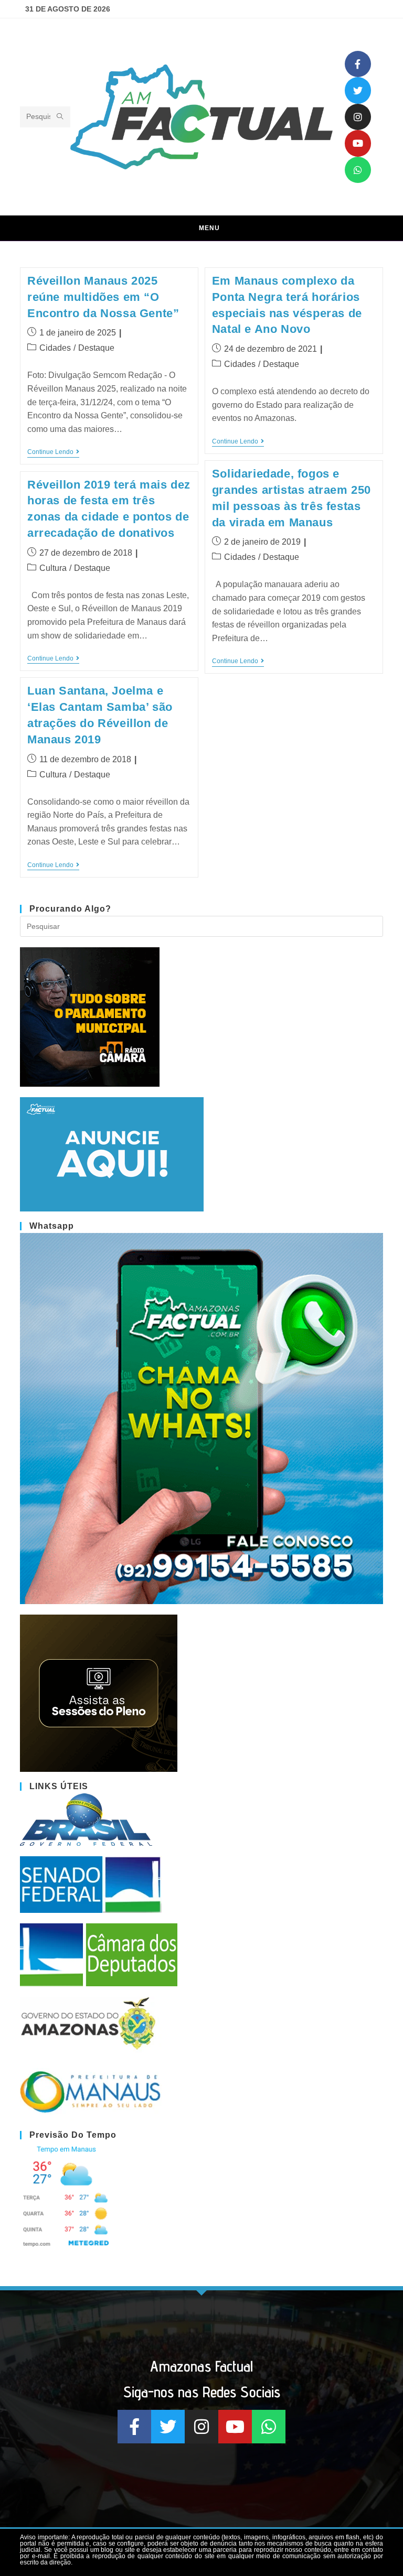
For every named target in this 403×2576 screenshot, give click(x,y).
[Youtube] (358, 143)
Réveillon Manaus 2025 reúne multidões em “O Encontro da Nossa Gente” (103, 297)
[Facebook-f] (358, 64)
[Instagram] (358, 117)
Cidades (55, 348)
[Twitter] (358, 90)
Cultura (53, 568)
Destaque (96, 348)
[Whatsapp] (358, 170)
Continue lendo (53, 452)
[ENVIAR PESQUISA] (60, 117)
